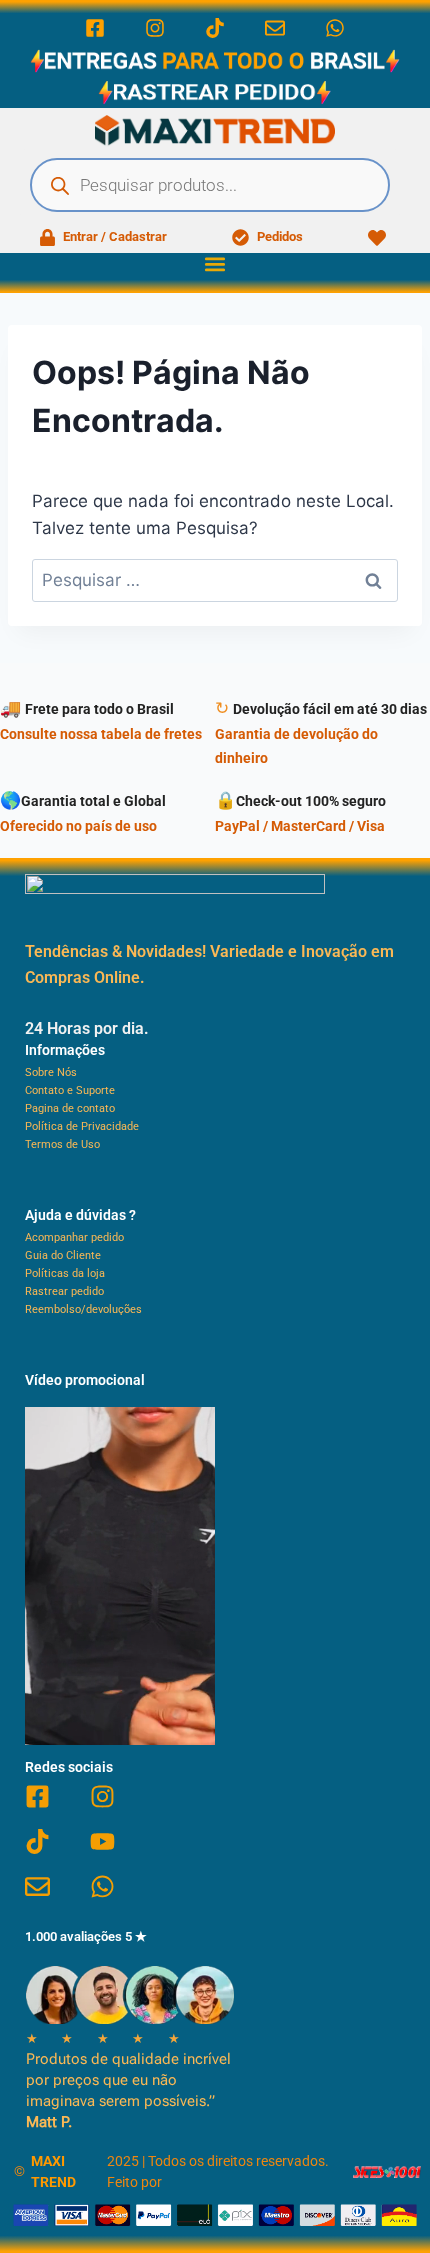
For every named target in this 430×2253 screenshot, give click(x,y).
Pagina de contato (70, 1108)
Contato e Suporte (70, 1090)
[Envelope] (275, 28)
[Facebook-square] (95, 28)
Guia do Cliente (63, 1255)
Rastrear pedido (64, 1291)
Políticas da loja (65, 1273)
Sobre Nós (51, 1072)
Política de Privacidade (82, 1126)
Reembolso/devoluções (83, 1309)
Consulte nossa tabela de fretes (101, 734)
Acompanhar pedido (74, 1237)
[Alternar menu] (215, 264)
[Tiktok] (215, 28)
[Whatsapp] (335, 28)
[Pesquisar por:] (215, 580)
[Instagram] (155, 28)
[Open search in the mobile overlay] (210, 185)
